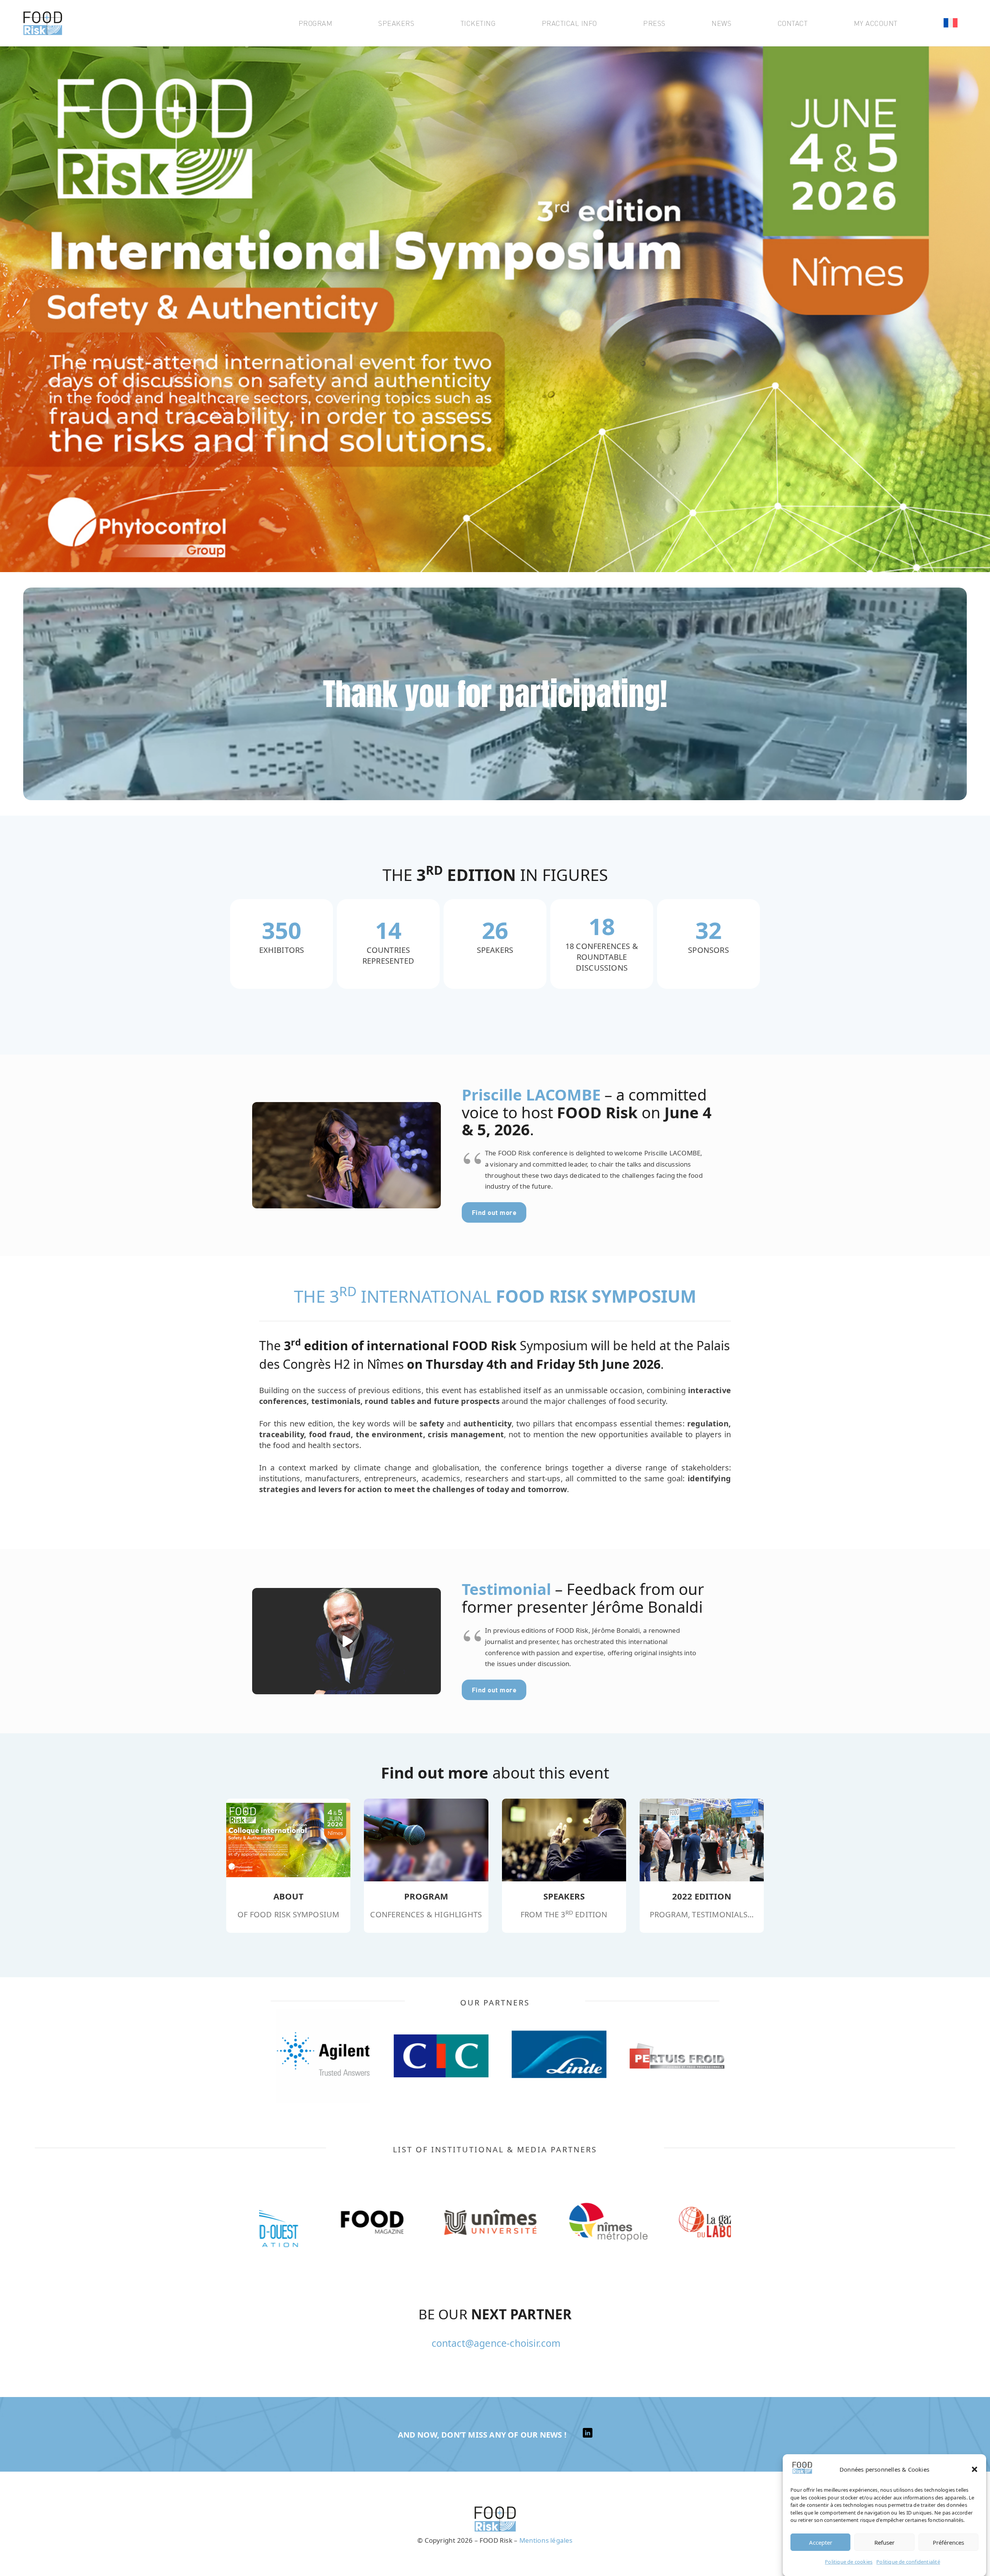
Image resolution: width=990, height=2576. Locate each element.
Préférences (948, 2542)
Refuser (884, 2542)
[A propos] (564, 1840)
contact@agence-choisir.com (496, 2343)
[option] (318, 2056)
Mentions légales (546, 2540)
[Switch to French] (952, 23)
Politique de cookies (849, 2561)
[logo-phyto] (43, 23)
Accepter (821, 2542)
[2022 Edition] (702, 1840)
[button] (975, 2469)
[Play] (346, 1155)
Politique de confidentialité (908, 2561)
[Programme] (288, 1840)
